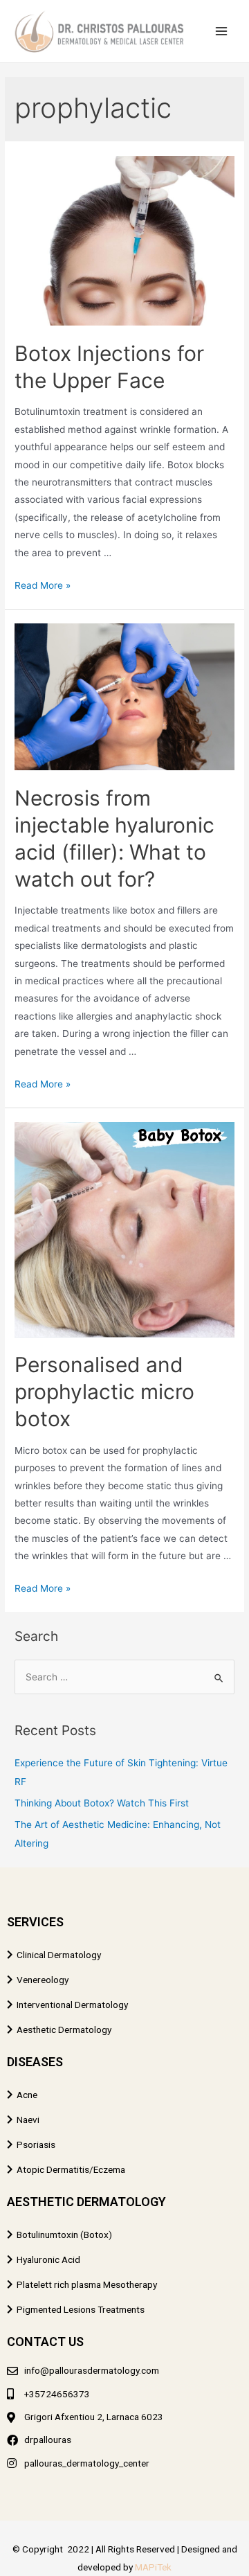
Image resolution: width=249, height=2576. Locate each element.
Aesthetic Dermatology (64, 2029)
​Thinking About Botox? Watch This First (102, 1803)
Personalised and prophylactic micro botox (104, 1392)
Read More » (43, 585)
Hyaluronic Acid (48, 2259)
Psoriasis (36, 2144)
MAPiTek (153, 2567)
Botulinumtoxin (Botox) (64, 2235)
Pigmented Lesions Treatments (81, 2309)
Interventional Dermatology (72, 2005)
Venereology (43, 1980)
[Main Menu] (222, 32)
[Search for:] (124, 1677)
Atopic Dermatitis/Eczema (71, 2169)
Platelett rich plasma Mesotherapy (87, 2284)
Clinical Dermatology (59, 1955)
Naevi (28, 2120)
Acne (27, 2095)
